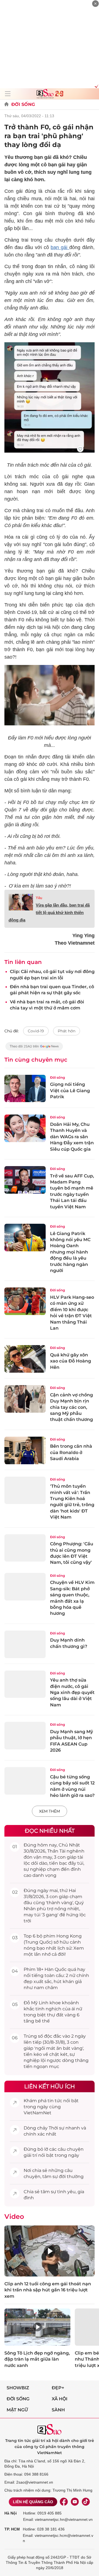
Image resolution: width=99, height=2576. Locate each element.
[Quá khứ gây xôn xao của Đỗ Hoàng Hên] (25, 1359)
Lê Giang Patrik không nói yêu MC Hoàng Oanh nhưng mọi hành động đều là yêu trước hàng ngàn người (70, 1252)
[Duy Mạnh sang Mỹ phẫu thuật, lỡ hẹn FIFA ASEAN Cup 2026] (25, 1736)
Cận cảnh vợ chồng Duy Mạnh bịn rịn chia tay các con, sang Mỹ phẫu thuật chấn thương (71, 1407)
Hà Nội (11, 2513)
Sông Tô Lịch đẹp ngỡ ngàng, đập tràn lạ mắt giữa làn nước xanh (37, 2359)
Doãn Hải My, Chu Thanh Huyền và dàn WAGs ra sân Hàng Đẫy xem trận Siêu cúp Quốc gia (72, 1137)
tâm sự (50, 2176)
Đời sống (23, 104)
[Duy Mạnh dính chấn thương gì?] (25, 1644)
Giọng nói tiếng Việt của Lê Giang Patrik (70, 1091)
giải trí (30, 2155)
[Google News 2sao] (34, 1049)
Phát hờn (67, 1031)
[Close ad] (95, 4)
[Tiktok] (86, 2502)
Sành (58, 2410)
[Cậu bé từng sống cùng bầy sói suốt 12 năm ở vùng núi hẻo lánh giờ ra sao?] (25, 1781)
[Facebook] (64, 2502)
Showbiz (18, 2388)
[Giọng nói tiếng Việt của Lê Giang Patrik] (25, 1089)
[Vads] (96, 86)
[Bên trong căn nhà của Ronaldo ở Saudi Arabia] (25, 1450)
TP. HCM (12, 2529)
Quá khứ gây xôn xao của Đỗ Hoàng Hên (71, 1361)
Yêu (39, 898)
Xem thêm (50, 1811)
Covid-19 (36, 1031)
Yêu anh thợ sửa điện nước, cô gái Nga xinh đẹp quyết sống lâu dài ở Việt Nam (72, 1692)
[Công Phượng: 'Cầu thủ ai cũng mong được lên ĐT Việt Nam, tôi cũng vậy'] (25, 1548)
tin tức (55, 2101)
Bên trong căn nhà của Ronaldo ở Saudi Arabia (71, 1452)
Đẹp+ (58, 2388)
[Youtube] (75, 2502)
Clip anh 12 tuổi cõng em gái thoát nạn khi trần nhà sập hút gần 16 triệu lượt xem (48, 2290)
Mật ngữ (17, 2410)
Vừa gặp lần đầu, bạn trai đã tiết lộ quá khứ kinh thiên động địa (49, 912)
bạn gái (60, 247)
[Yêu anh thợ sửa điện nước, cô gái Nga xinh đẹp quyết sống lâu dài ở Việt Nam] (25, 1684)
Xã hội (60, 2399)
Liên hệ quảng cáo (33, 2502)
